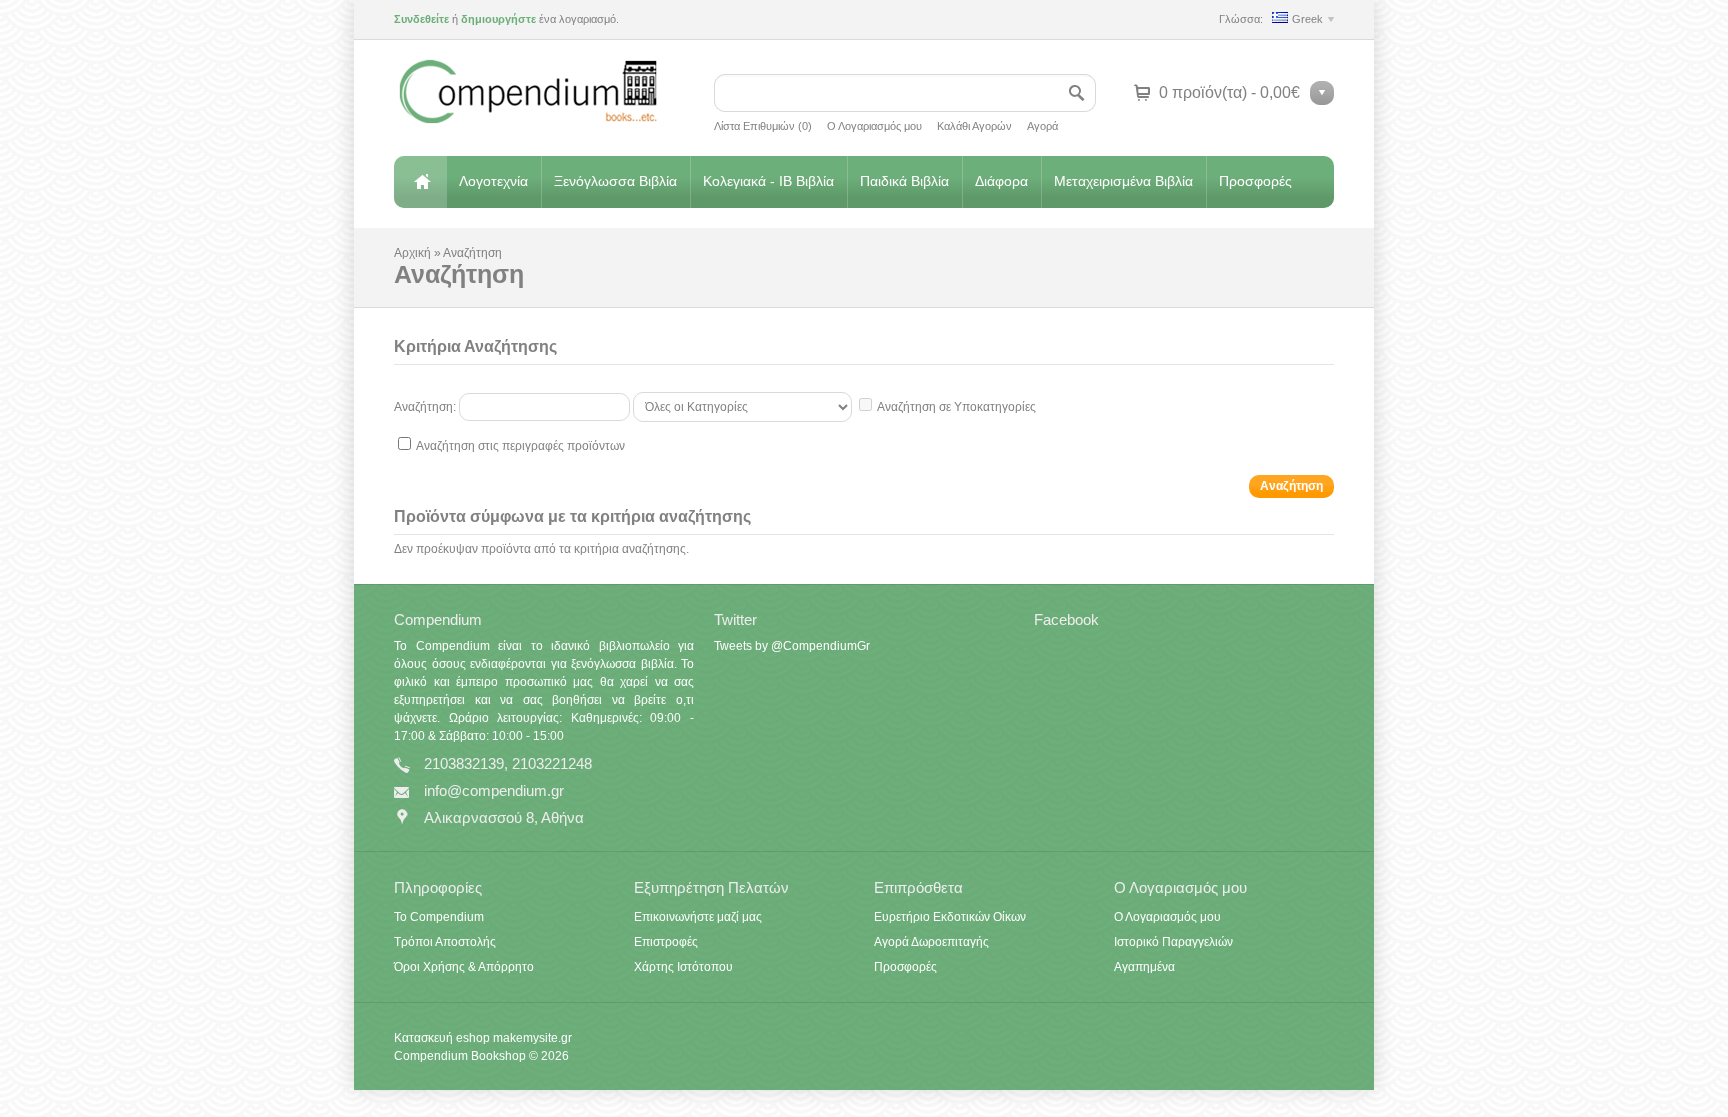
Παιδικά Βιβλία (904, 181)
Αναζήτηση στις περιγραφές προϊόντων (520, 446)
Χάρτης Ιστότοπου (683, 967)
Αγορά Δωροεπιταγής (931, 942)
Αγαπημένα (1144, 967)
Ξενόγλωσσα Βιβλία (615, 181)
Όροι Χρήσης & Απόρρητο (464, 967)
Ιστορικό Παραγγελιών (1173, 942)
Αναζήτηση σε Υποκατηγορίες (956, 407)
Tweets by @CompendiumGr (792, 646)
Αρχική (420, 182)
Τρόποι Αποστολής (445, 942)
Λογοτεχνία (493, 181)
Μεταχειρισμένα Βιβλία (1123, 181)
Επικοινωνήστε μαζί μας (698, 917)
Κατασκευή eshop (442, 1038)
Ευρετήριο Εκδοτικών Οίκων (950, 917)
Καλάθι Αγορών (974, 126)
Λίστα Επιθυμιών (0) (763, 126)
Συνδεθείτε (421, 19)
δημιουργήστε (498, 19)
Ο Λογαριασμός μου (874, 126)
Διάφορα (1001, 181)
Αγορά (1042, 126)
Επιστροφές (666, 942)
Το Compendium (439, 917)
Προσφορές (1255, 181)
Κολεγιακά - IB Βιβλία (768, 181)
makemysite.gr (532, 1038)
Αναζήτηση (472, 253)
